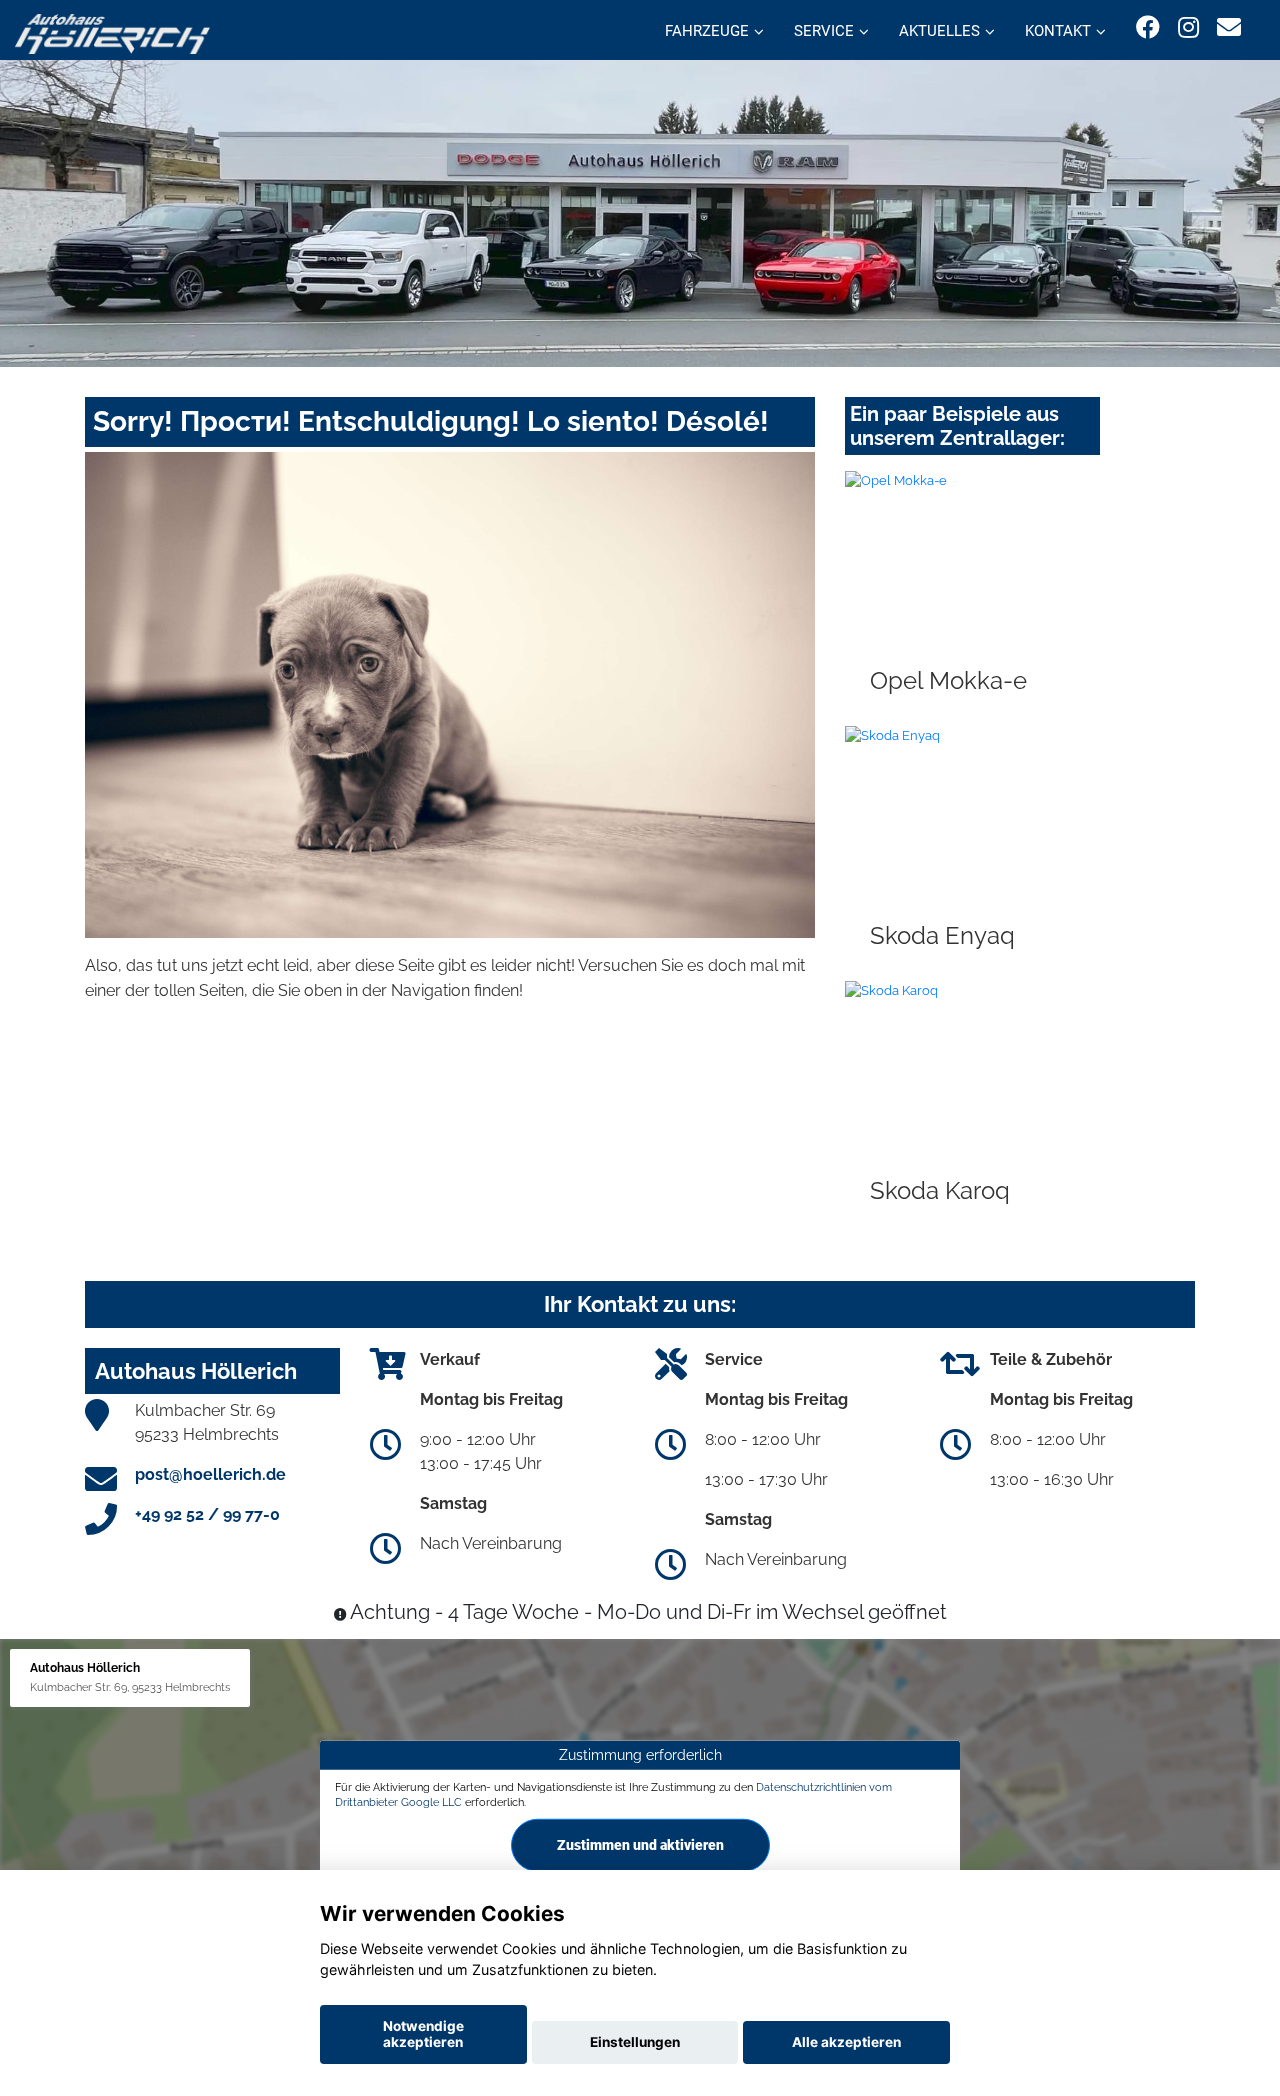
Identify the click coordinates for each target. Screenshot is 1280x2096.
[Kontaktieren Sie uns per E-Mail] (1229, 27)
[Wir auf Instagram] (1188, 27)
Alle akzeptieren (846, 2042)
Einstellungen (635, 2042)
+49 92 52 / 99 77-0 (207, 1514)
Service (824, 31)
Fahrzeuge (707, 31)
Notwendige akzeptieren (423, 2034)
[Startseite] (112, 32)
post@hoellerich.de (210, 1474)
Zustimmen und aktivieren (640, 1845)
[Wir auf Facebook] (1148, 27)
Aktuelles (939, 31)
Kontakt (1058, 31)
